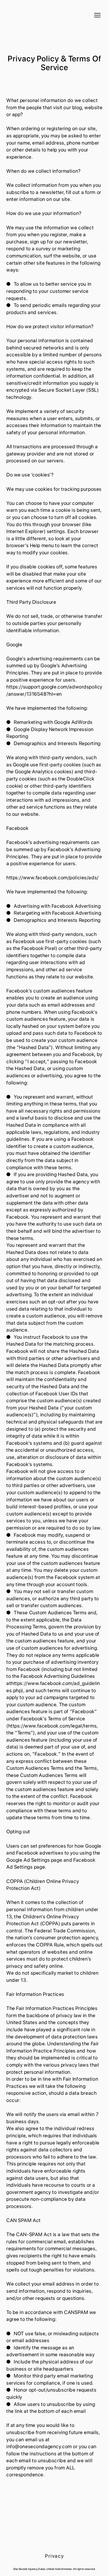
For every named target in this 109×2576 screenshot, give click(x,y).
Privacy (54, 2556)
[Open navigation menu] (97, 15)
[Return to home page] (33, 15)
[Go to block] (54, 2532)
